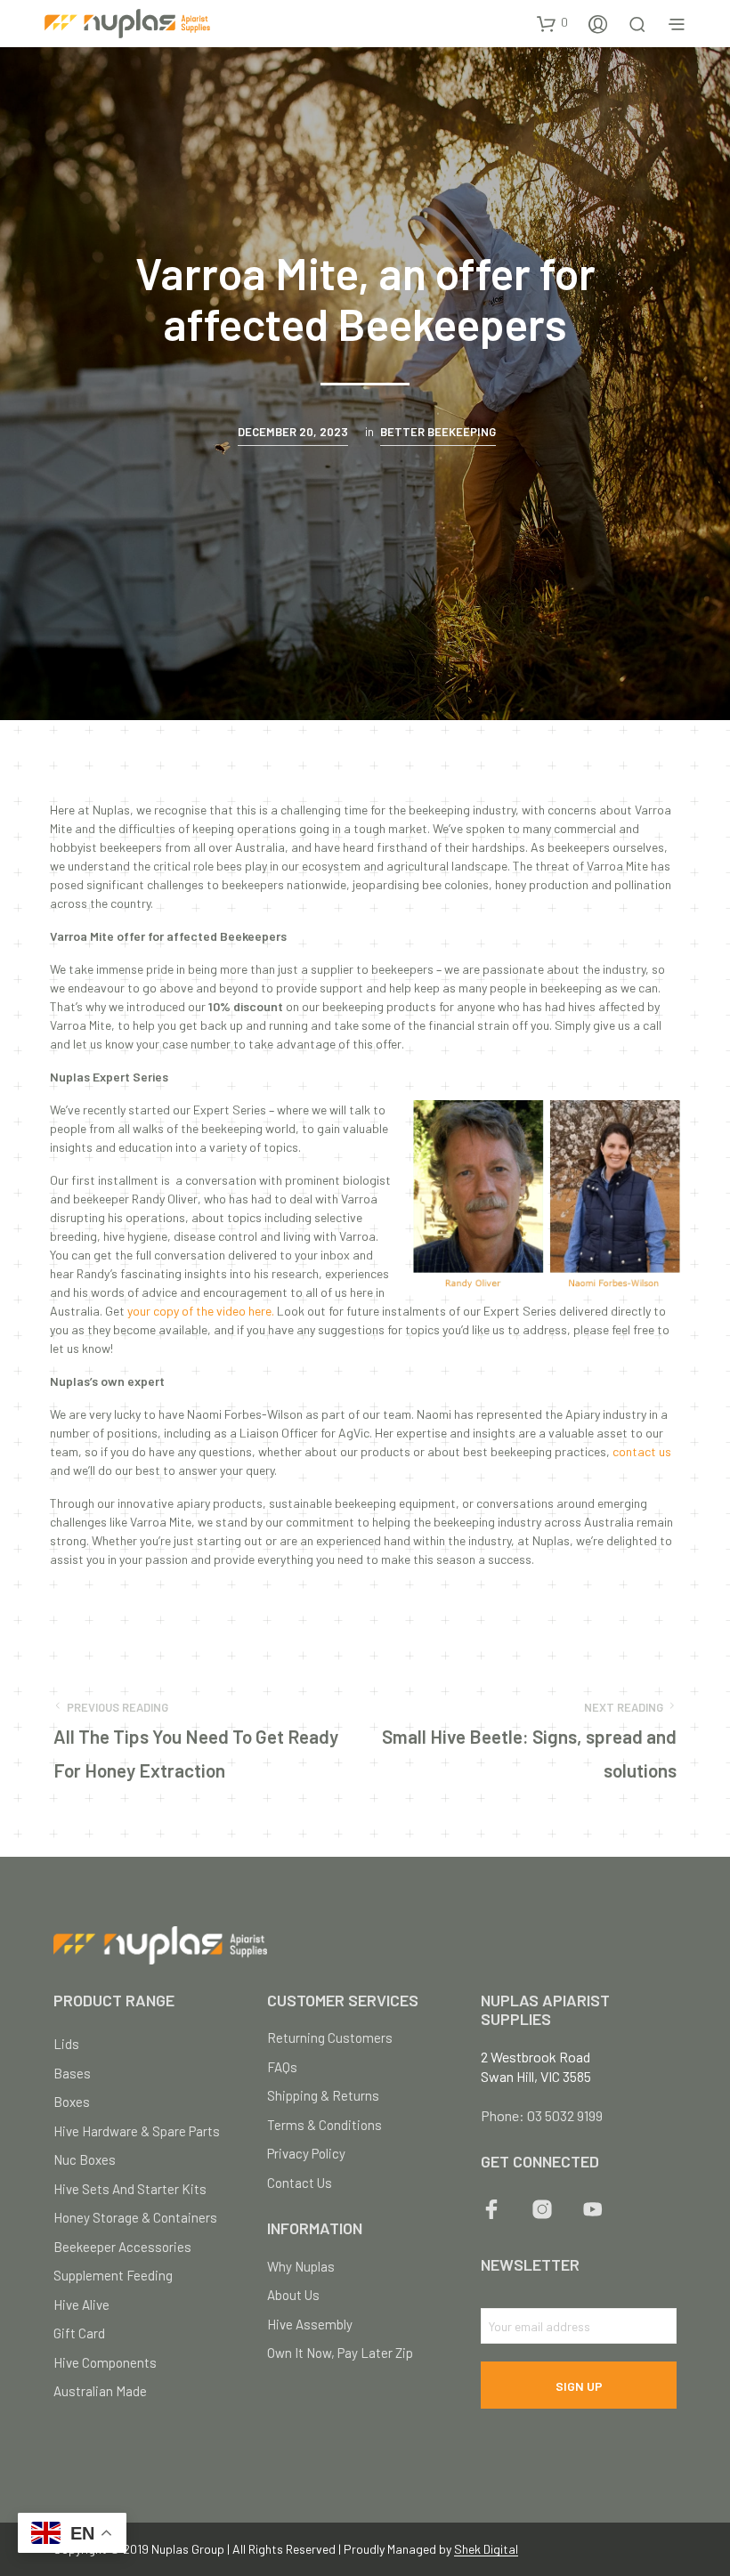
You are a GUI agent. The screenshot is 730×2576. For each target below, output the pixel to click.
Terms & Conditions (324, 2125)
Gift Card (79, 2333)
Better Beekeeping (438, 432)
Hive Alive (81, 2305)
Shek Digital (486, 2549)
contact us (642, 1451)
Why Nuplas (301, 2266)
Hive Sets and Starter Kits (130, 2189)
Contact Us (300, 2183)
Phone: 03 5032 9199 (542, 2115)
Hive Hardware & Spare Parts (137, 2131)
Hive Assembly (310, 2324)
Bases (72, 2073)
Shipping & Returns (323, 2095)
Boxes (72, 2102)
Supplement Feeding (113, 2275)
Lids (66, 2044)
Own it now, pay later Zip (340, 2353)
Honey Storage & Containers (135, 2217)
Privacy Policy (306, 2153)
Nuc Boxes (85, 2159)
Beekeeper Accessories (122, 2247)
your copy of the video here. (201, 1311)
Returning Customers (330, 2037)
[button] (552, 23)
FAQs (282, 2067)
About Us (293, 2295)
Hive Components (105, 2362)
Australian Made (100, 2391)
